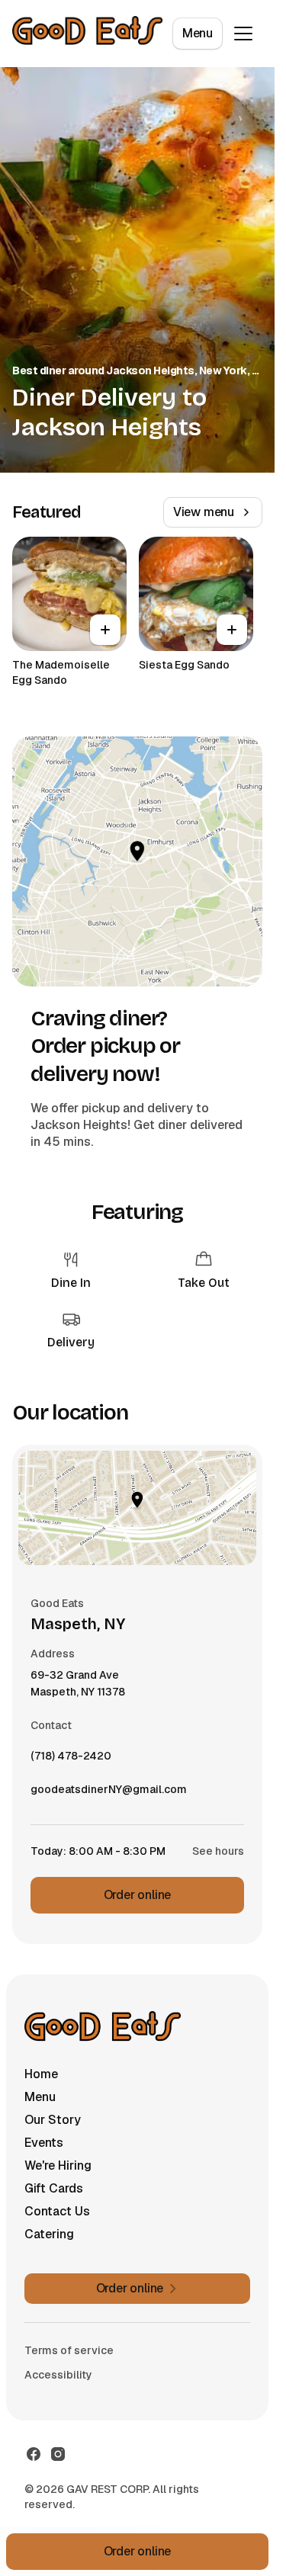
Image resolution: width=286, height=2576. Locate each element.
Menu (198, 33)
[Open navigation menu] (243, 34)
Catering (49, 2234)
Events (44, 2143)
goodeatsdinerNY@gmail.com (109, 1793)
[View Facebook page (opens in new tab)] (34, 2454)
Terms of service (69, 2350)
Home (41, 2074)
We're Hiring (58, 2165)
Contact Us (57, 2211)
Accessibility (58, 2375)
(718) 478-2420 (71, 1760)
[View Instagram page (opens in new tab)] (58, 2454)
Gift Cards (54, 2188)
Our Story (53, 2120)
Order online (138, 1895)
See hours (218, 1851)
